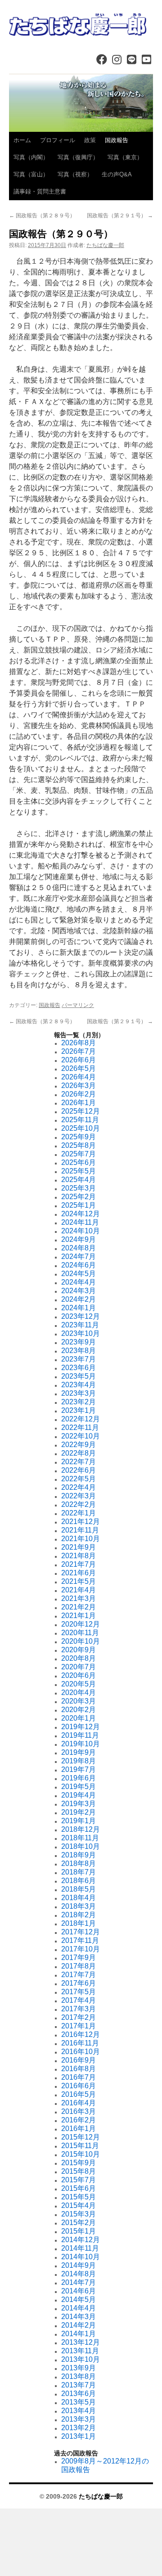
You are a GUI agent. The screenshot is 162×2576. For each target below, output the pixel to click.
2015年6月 (79, 2188)
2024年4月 (79, 1282)
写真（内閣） (31, 157)
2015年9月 (79, 2163)
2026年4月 (79, 1077)
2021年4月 (79, 1590)
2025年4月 (79, 1180)
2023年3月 (79, 1393)
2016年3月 (79, 2111)
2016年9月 (79, 2060)
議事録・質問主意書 (40, 191)
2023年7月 (79, 1359)
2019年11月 (80, 1735)
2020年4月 (79, 1693)
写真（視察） (75, 174)
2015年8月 (79, 2171)
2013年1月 (79, 2436)
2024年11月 (80, 1222)
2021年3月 (79, 1598)
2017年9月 (79, 1958)
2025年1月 (79, 1205)
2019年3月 (79, 1804)
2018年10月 (81, 1846)
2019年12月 (81, 1727)
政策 (90, 140)
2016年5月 (79, 2094)
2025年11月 (80, 1120)
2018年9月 (79, 1855)
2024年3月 (79, 1291)
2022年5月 (79, 1479)
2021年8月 (79, 1556)
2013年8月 (79, 2376)
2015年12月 (81, 2137)
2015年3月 (79, 2214)
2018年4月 (79, 1898)
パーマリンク (78, 1005)
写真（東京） (125, 157)
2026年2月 (79, 1094)
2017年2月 (79, 2017)
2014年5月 (79, 2300)
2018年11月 (80, 1838)
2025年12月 (81, 1111)
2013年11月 (80, 2351)
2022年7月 (79, 1462)
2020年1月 (79, 1718)
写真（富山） (31, 174)
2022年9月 (79, 1445)
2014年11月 (80, 2248)
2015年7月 (79, 2180)
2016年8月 (79, 2069)
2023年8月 (79, 1351)
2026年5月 (79, 1068)
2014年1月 (79, 2334)
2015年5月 (79, 2197)
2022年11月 (80, 1427)
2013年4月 (79, 2411)
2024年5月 (79, 1274)
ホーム (22, 140)
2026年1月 (79, 1103)
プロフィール (58, 140)
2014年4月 (79, 2308)
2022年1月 (79, 1513)
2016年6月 (79, 2086)
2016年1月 (79, 2129)
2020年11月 (80, 1633)
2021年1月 (79, 1616)
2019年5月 (79, 1787)
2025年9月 (79, 1137)
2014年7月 (79, 2282)
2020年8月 (79, 1658)
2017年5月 (79, 1992)
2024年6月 (79, 1265)
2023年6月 (79, 1368)
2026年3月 (79, 1086)
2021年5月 (79, 1581)
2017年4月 (79, 2000)
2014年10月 (81, 2257)
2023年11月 (80, 1325)
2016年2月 (79, 2120)
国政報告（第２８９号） (42, 216)
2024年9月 (79, 1239)
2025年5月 (79, 1171)
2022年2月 (79, 1504)
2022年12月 (81, 1419)
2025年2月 (79, 1197)
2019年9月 (79, 1752)
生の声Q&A (117, 174)
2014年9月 (79, 2265)
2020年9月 (79, 1650)
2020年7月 (79, 1667)
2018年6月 (79, 1881)
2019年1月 (79, 1821)
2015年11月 (80, 2146)
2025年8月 (79, 1145)
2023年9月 (79, 1342)
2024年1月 (79, 1308)
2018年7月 (79, 1872)
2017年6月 (79, 1983)
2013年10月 (81, 2359)
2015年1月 (79, 2231)
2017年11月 (80, 1940)
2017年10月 (81, 1949)
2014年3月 (79, 2317)
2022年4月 (79, 1487)
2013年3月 (79, 2419)
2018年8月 (79, 1863)
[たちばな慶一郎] (81, 25)
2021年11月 (80, 1530)
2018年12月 (81, 1829)
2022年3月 (79, 1496)
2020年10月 (81, 1641)
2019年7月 (79, 1769)
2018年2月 (79, 1915)
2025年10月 (81, 1128)
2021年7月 (79, 1564)
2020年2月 (79, 1710)
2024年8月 (79, 1248)
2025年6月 (79, 1162)
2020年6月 (79, 1675)
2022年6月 (79, 1470)
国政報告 (117, 140)
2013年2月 (79, 2428)
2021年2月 (79, 1607)
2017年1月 (79, 2026)
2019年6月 (79, 1778)
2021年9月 (79, 1547)
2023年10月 (81, 1333)
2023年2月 (79, 1402)
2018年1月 (79, 1923)
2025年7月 (79, 1154)
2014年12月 (81, 2240)
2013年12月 (81, 2342)
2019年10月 (81, 1744)
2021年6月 (79, 1573)
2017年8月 (79, 1966)
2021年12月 (81, 1522)
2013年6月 (79, 2394)
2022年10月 (81, 1436)
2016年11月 (80, 2043)
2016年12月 (81, 2034)
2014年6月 (79, 2291)
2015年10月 (81, 2154)
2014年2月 (79, 2325)
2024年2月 (79, 1299)
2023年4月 (79, 1385)
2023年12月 (81, 1316)
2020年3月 (79, 1701)
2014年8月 (79, 2274)
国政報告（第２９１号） (120, 216)
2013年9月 (79, 2368)
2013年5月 (79, 2402)
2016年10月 (81, 2052)
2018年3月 (79, 1906)
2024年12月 (81, 1214)
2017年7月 (79, 1975)
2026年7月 (79, 1051)
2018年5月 (79, 1889)
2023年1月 (79, 1410)
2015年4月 (79, 2205)
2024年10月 (81, 1231)
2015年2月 (79, 2223)
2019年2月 (79, 1812)
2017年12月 (81, 1932)
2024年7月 (79, 1257)
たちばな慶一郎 (105, 245)
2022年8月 (79, 1453)
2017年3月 (79, 2009)
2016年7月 (79, 2077)
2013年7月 (79, 2385)
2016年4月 (79, 2103)
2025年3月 (79, 1188)
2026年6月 (79, 1060)
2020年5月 (79, 1684)
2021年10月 (81, 1539)
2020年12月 (81, 1624)
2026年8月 (79, 1043)
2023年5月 (79, 1376)
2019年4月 (79, 1795)
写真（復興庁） (78, 157)
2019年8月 (79, 1761)
